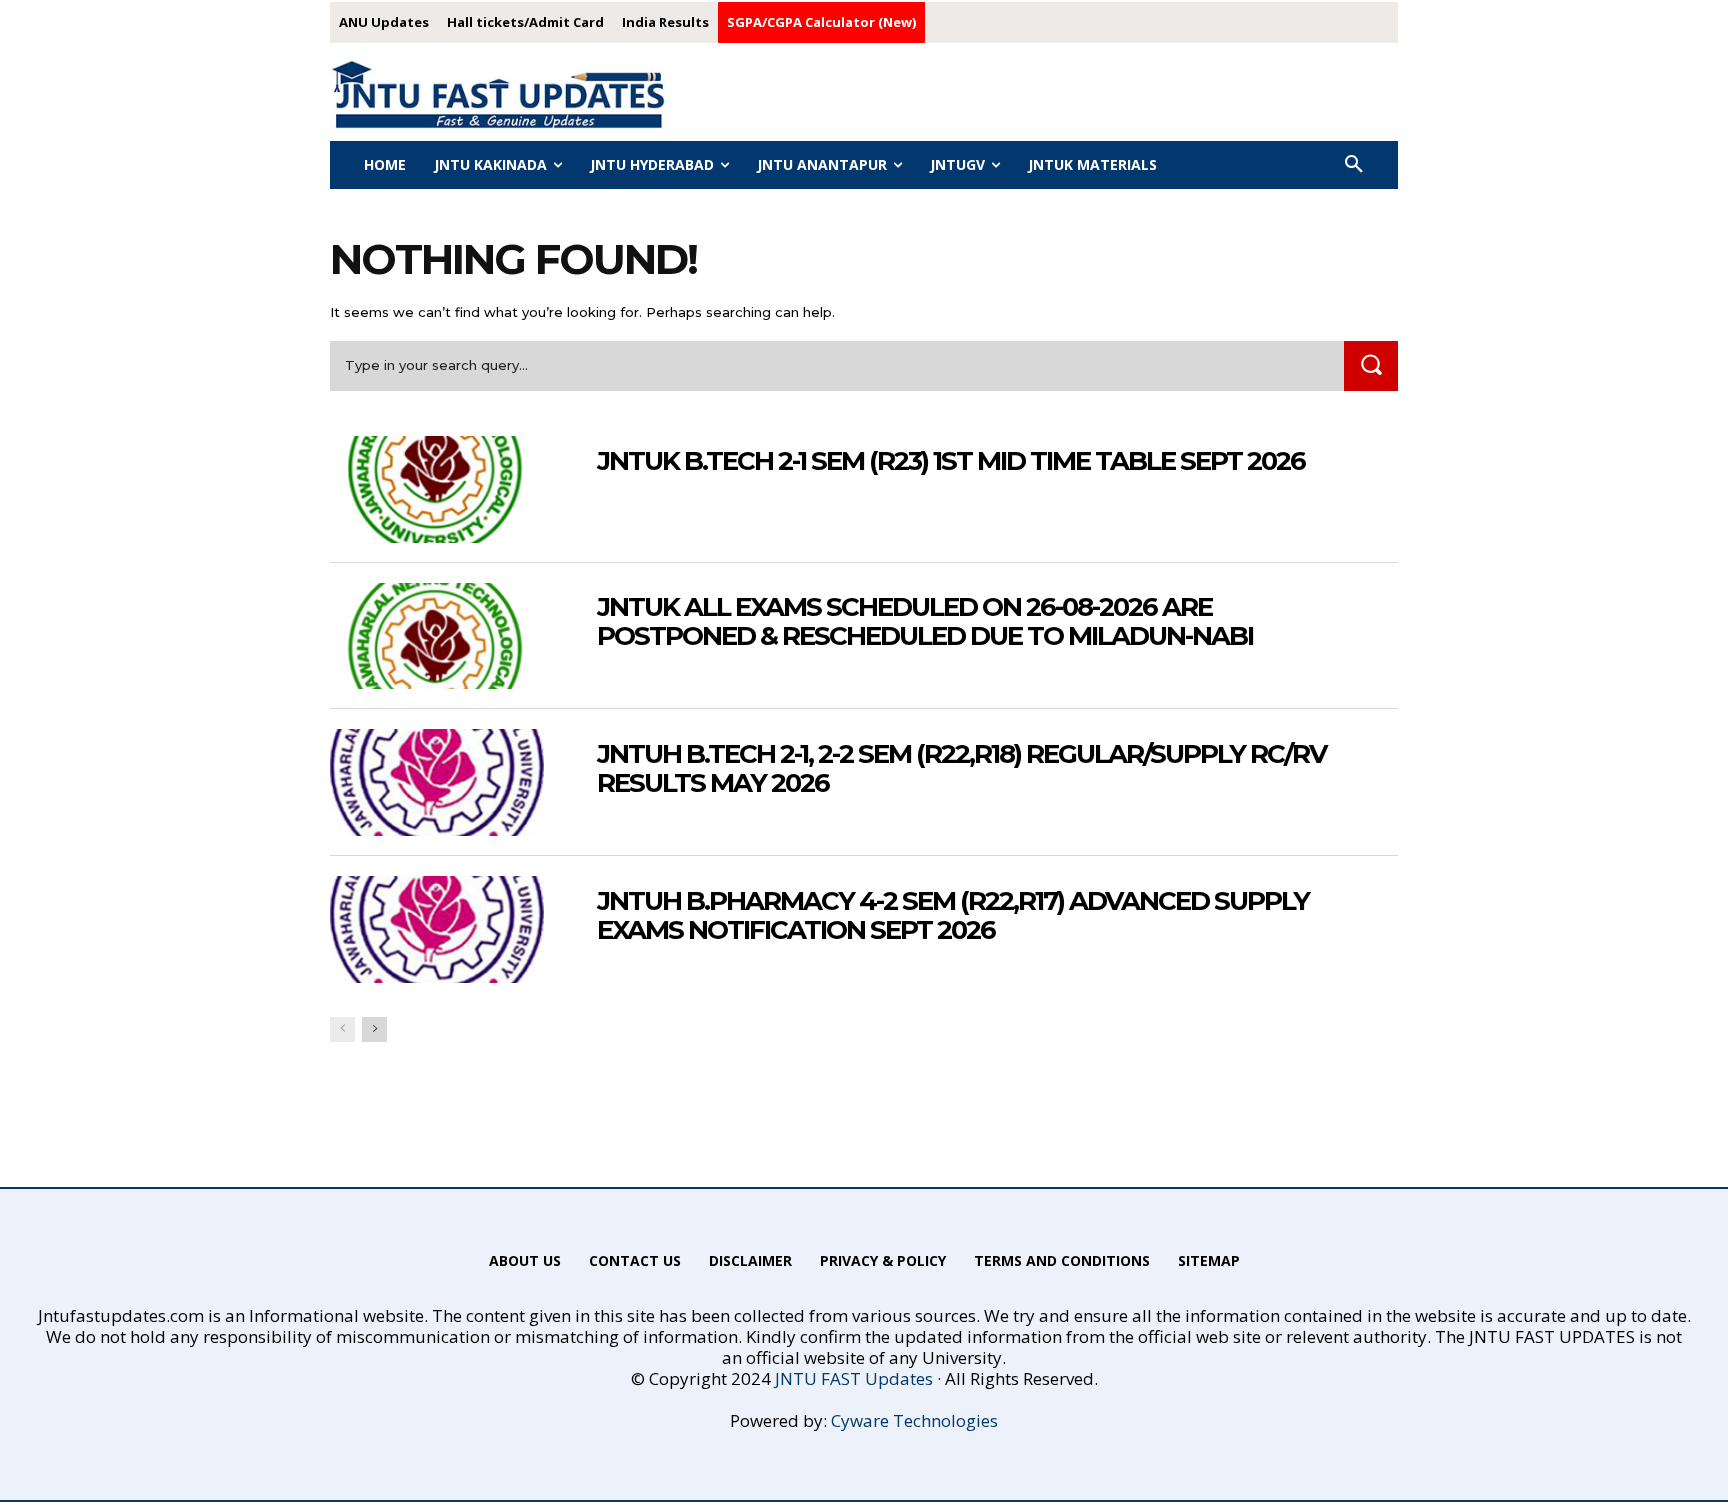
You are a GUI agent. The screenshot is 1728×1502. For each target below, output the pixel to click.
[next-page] (374, 1029)
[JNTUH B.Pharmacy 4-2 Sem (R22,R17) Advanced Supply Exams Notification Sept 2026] (437, 929)
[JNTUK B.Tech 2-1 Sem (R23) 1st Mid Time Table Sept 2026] (437, 489)
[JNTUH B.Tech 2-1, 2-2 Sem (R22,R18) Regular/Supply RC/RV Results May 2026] (437, 782)
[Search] (1371, 365)
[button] (1354, 165)
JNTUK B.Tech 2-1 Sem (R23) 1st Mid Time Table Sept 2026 (951, 461)
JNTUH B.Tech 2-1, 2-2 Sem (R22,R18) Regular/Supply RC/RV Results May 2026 (961, 768)
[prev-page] (342, 1029)
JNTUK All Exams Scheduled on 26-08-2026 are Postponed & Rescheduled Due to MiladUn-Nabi (925, 621)
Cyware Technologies (914, 1420)
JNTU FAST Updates (854, 1378)
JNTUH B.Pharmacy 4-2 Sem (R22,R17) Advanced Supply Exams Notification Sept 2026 (953, 915)
